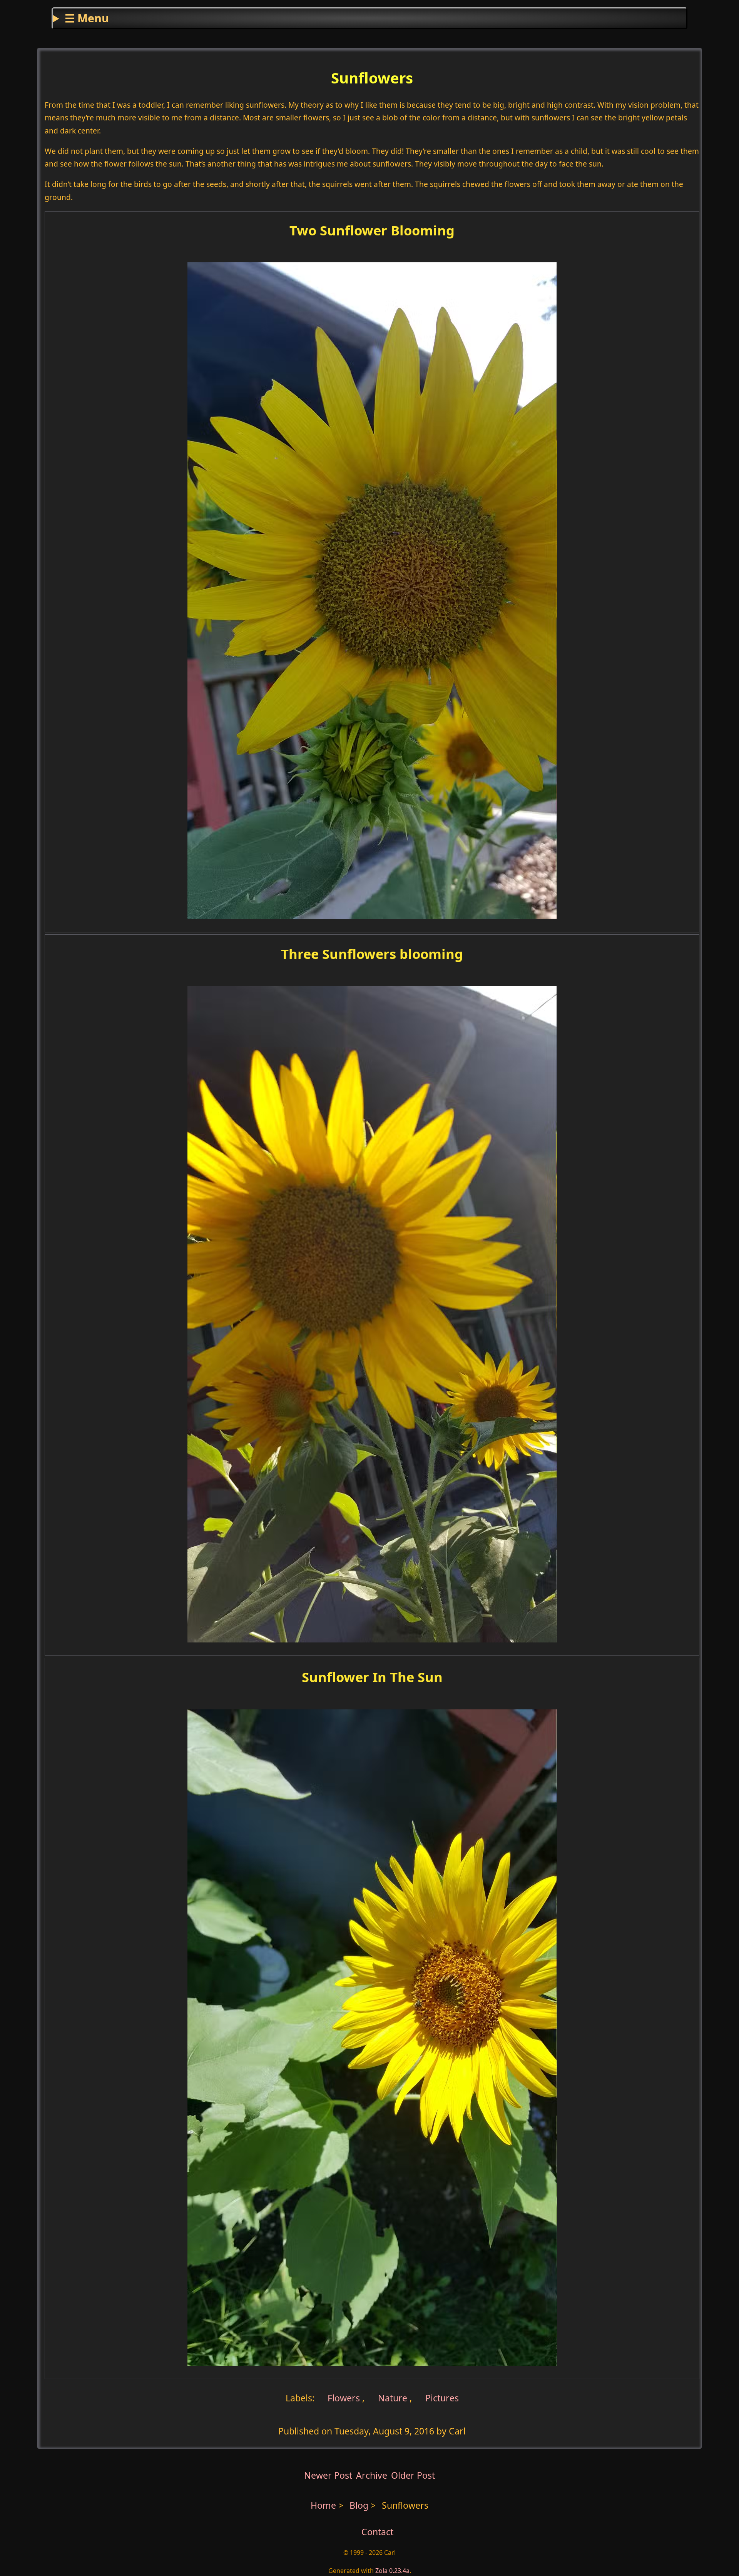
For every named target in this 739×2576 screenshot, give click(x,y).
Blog (360, 2505)
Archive (372, 2475)
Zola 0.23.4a (392, 2571)
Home (323, 2505)
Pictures (442, 2398)
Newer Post (328, 2475)
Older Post (413, 2475)
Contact (377, 2532)
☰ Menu (87, 18)
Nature (393, 2398)
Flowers (343, 2398)
